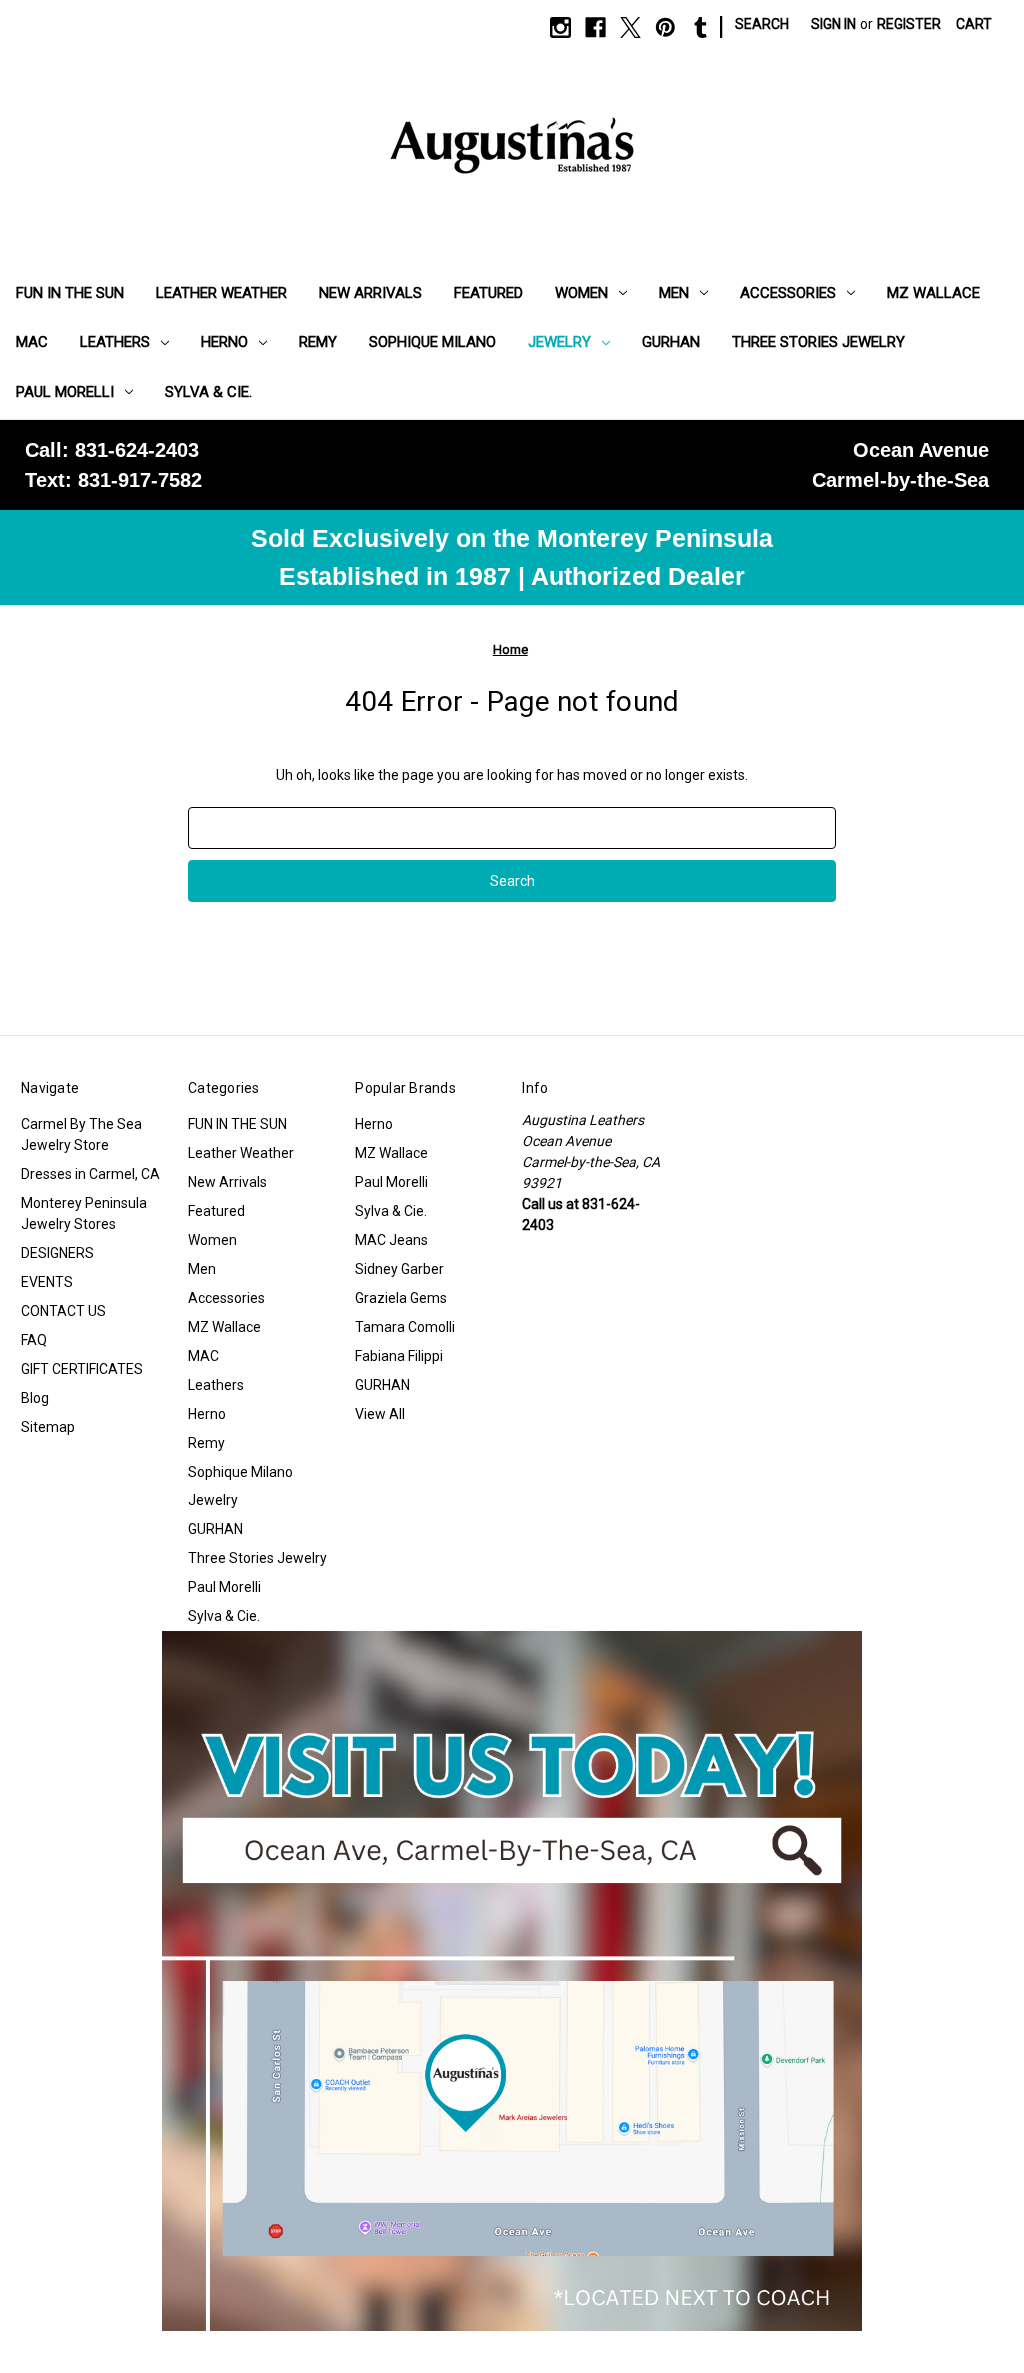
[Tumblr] (700, 27)
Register (909, 24)
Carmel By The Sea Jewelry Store (81, 1134)
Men (674, 293)
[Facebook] (595, 27)
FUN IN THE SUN (70, 293)
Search (762, 24)
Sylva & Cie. (208, 392)
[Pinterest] (665, 27)
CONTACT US (63, 1311)
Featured (488, 293)
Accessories (788, 293)
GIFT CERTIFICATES (82, 1369)
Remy (318, 342)
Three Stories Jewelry (818, 342)
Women (581, 293)
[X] (630, 27)
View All (380, 1414)
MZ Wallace (933, 293)
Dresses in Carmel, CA (90, 1174)
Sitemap (48, 1427)
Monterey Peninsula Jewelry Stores (84, 1213)
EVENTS (47, 1282)
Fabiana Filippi (399, 1356)
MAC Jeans (391, 1240)
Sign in (833, 24)
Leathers (115, 342)
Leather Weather (221, 293)
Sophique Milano (432, 342)
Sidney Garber (399, 1269)
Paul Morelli (65, 392)
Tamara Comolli (405, 1327)
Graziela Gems (401, 1298)
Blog (35, 1398)
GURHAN (671, 342)
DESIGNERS (57, 1253)
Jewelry (559, 342)
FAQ (34, 1340)
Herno (224, 342)
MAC (32, 342)
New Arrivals (370, 293)
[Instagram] (560, 27)
